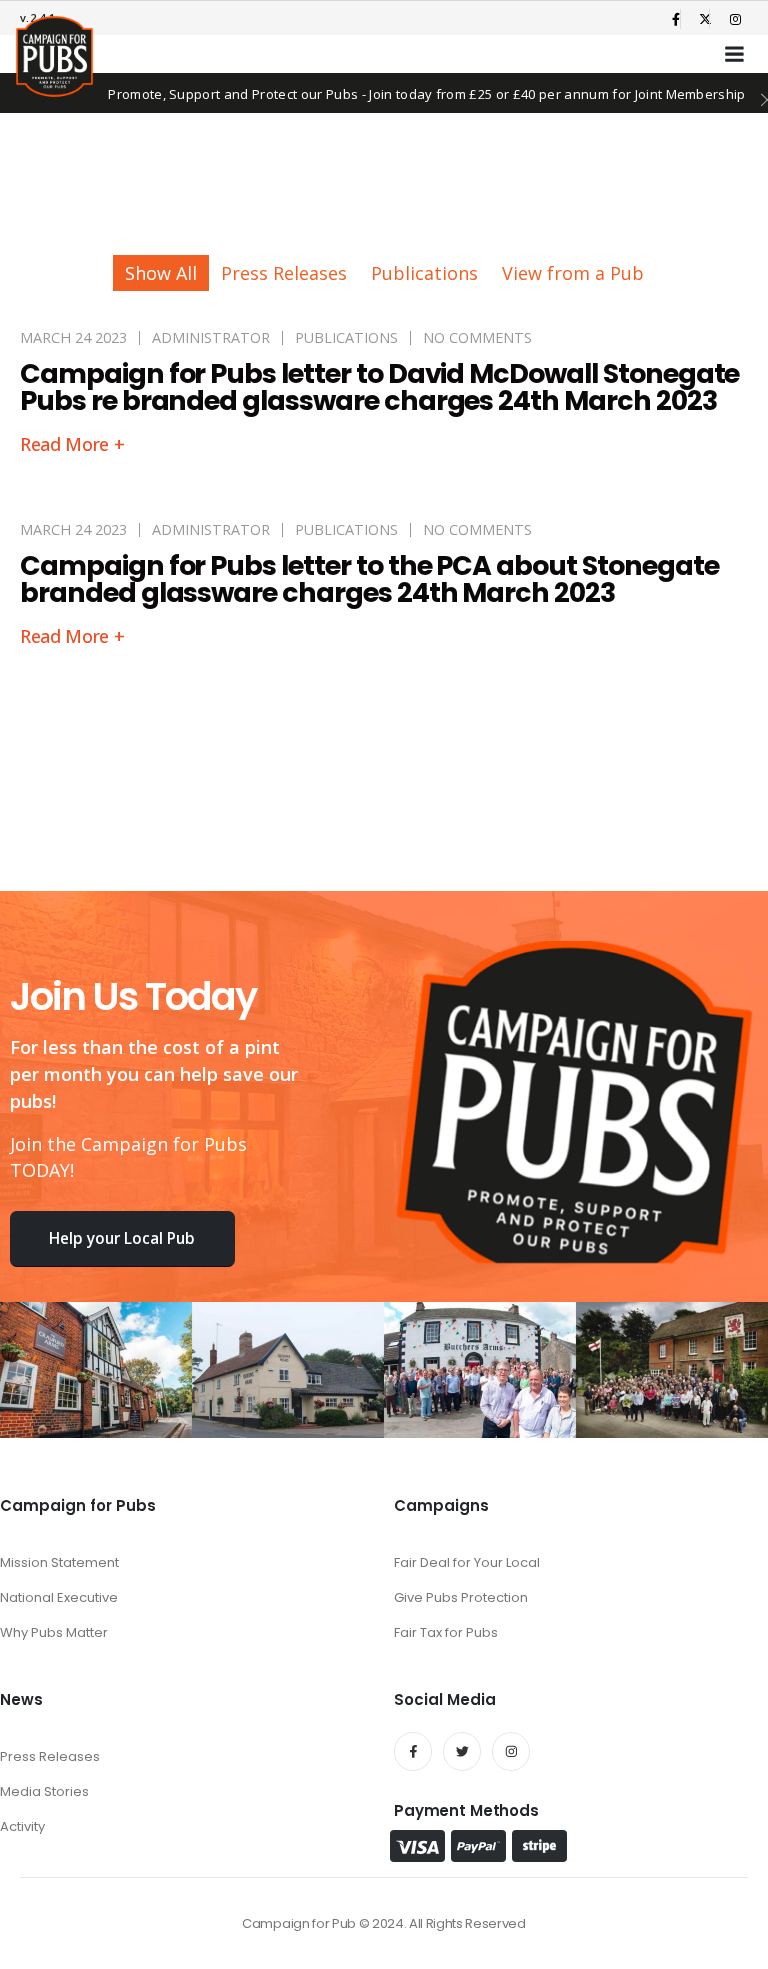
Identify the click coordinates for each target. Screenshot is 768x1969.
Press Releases (284, 273)
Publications (424, 273)
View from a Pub (573, 273)
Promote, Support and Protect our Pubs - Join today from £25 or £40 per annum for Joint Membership (427, 94)
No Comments (477, 337)
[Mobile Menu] (735, 54)
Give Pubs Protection (461, 1597)
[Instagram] (735, 19)
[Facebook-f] (413, 1751)
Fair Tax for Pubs (446, 1632)
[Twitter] (462, 1751)
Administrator (211, 337)
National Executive (59, 1597)
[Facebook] (676, 19)
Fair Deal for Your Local (467, 1562)
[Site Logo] (54, 56)
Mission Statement (59, 1562)
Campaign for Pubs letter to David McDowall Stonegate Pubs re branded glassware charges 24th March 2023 (379, 387)
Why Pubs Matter (54, 1632)
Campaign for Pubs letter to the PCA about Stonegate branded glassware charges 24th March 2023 (369, 579)
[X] (706, 19)
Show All (161, 273)
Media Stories (44, 1791)
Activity (22, 1826)
